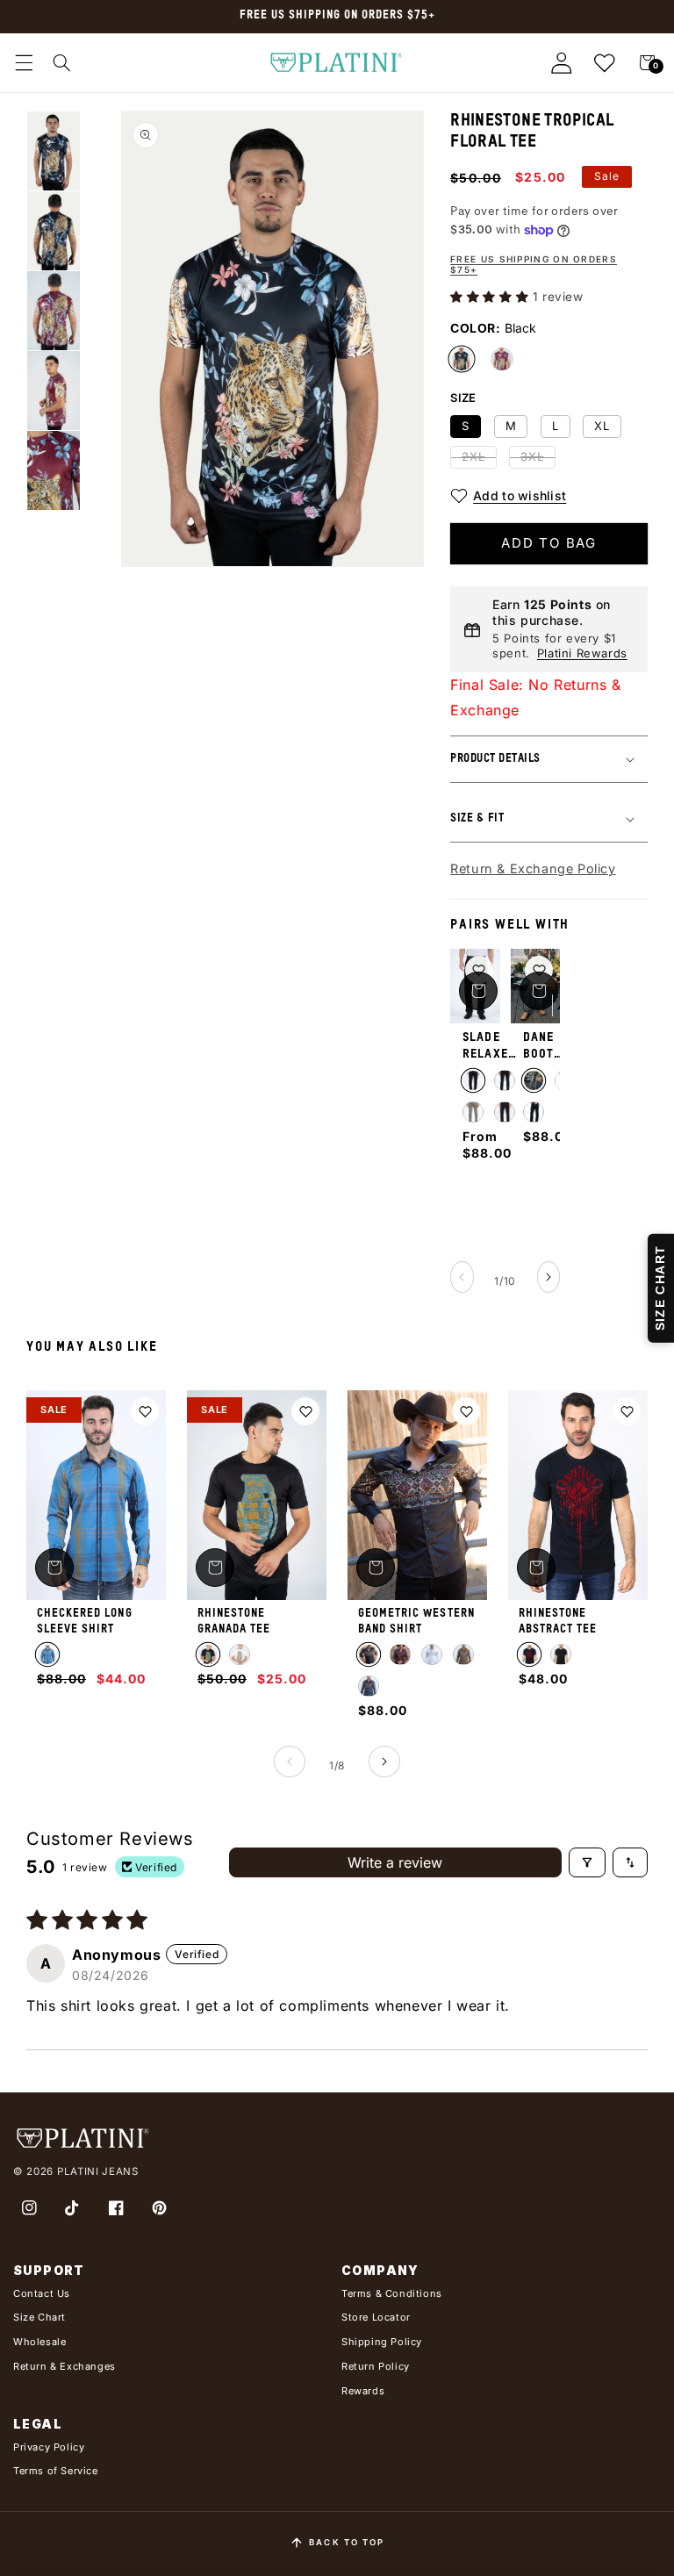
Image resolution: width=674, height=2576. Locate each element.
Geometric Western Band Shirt (416, 1622)
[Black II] (505, 1080)
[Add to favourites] (479, 970)
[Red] (400, 1654)
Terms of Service (56, 2471)
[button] (24, 63)
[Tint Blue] (534, 1080)
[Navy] (505, 1112)
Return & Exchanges (65, 2366)
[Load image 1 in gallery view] (54, 151)
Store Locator (376, 2317)
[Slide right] (549, 1277)
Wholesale (39, 2342)
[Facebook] (116, 2208)
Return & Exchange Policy (533, 868)
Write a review (395, 1862)
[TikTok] (73, 2208)
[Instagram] (29, 2208)
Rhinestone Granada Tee (234, 1622)
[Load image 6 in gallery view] (54, 470)
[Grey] (473, 1112)
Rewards (363, 2391)
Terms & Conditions (392, 2293)
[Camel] (463, 1654)
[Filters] (587, 1862)
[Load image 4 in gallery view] (54, 311)
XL (602, 426)
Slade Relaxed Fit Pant (489, 1047)
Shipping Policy (382, 2342)
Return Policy (376, 2366)
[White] (240, 1654)
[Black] (473, 1080)
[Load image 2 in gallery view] (54, 231)
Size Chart (39, 2317)
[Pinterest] (160, 2208)
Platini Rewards (582, 653)
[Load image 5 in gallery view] (54, 391)
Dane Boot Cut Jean (538, 1047)
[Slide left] (462, 1277)
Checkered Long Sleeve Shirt (85, 1622)
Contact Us (42, 2293)
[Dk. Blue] (47, 1654)
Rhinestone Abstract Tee (558, 1622)
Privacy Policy (49, 2447)
